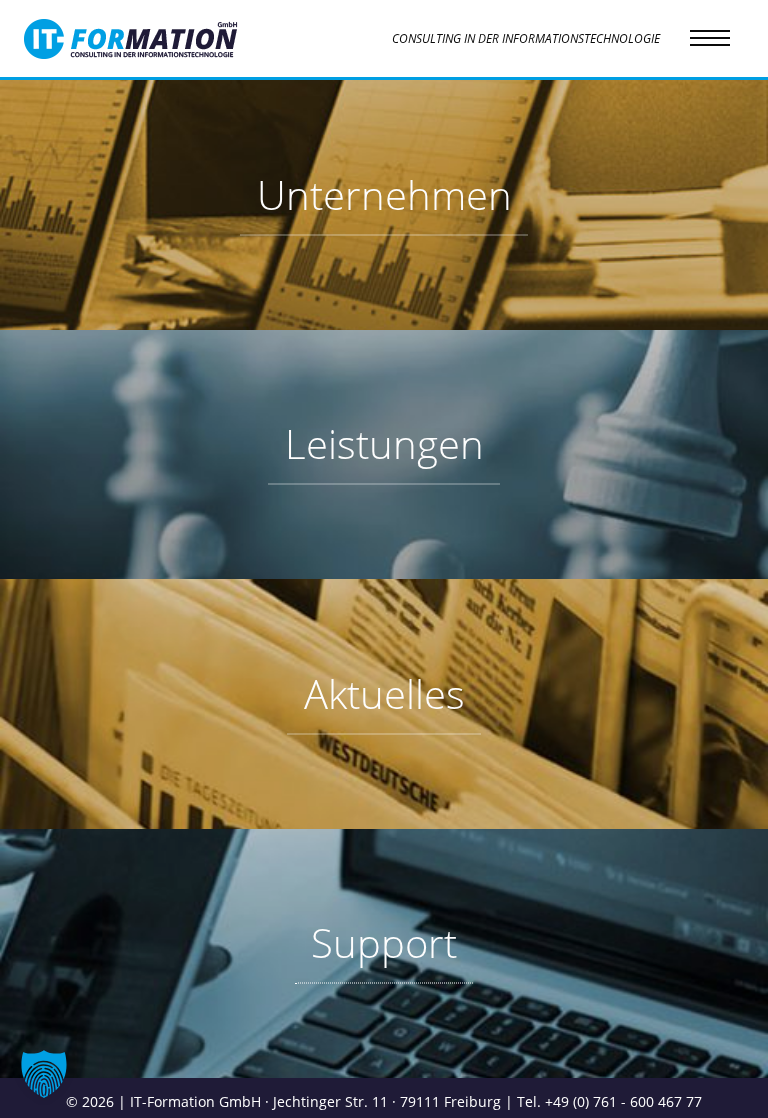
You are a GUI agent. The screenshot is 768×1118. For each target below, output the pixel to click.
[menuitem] (384, 205)
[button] (44, 1074)
